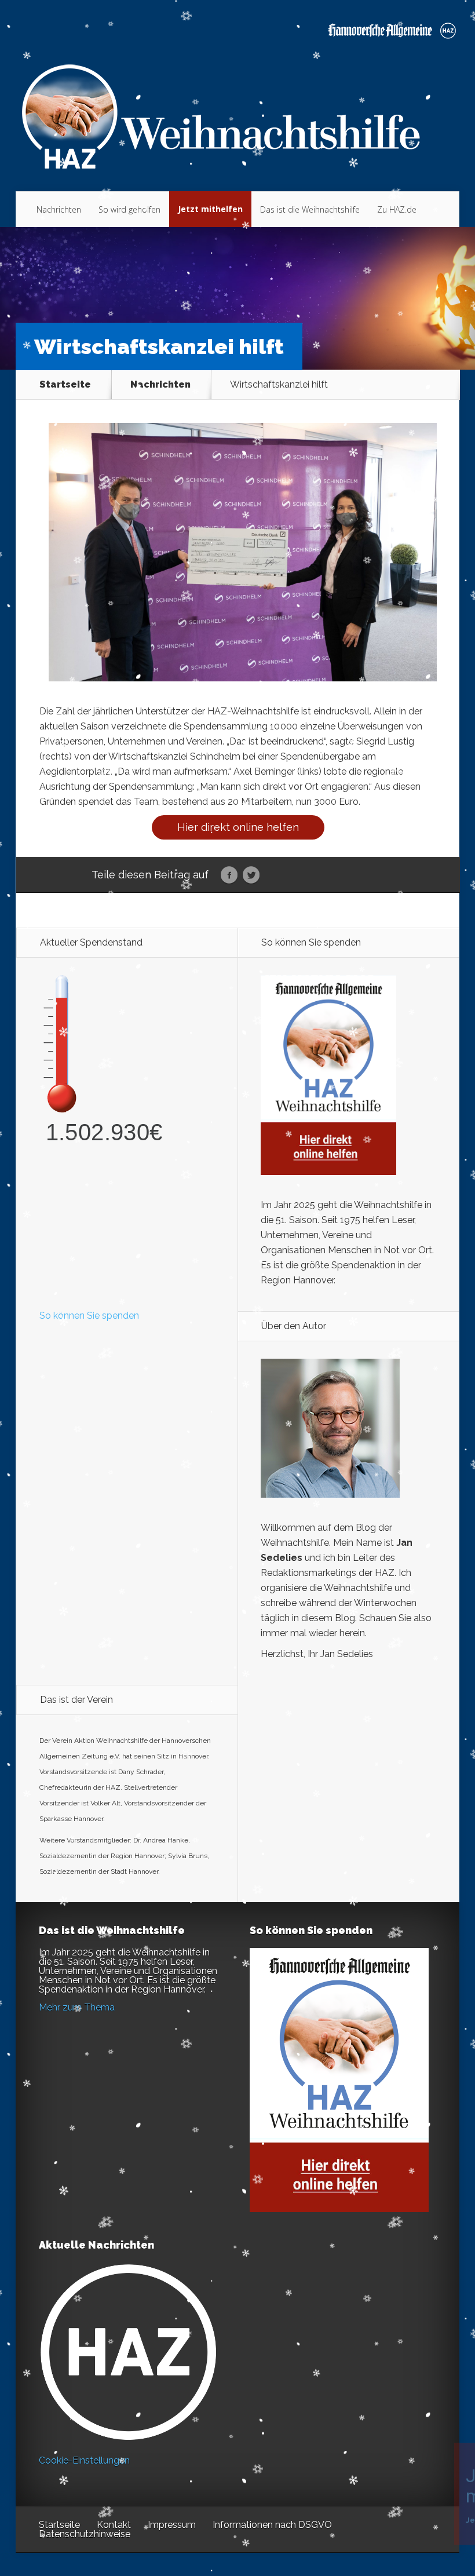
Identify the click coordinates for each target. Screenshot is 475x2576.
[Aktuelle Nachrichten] (128, 2352)
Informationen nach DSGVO (272, 2525)
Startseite (65, 385)
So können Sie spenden (89, 1316)
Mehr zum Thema (77, 2007)
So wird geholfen (129, 209)
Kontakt (114, 2525)
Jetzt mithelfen (210, 209)
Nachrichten (59, 209)
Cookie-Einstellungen (84, 2460)
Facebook (229, 875)
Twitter (251, 875)
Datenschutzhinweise (85, 2534)
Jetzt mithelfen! (405, 2486)
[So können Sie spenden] (328, 1172)
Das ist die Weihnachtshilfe (310, 209)
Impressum (172, 2525)
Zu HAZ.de (397, 209)
